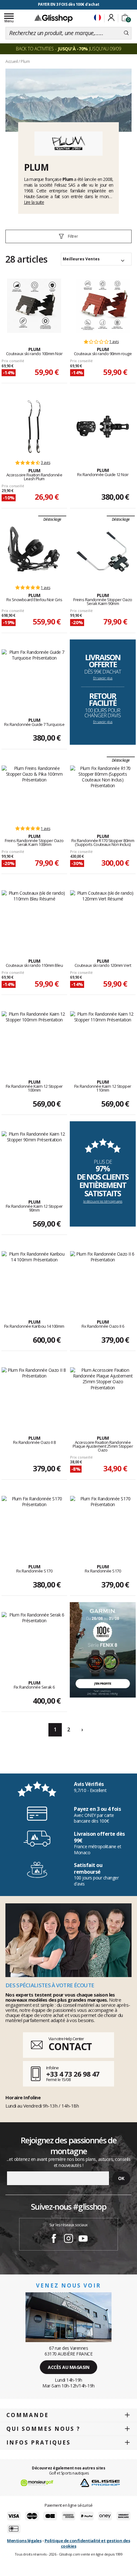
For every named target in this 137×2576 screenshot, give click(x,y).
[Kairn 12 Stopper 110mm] (103, 1038)
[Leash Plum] (34, 427)
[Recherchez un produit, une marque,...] (126, 33)
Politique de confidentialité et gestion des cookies (87, 2543)
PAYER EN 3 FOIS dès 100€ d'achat (69, 4)
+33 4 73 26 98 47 (73, 2074)
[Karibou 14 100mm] (34, 1278)
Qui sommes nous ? (43, 2429)
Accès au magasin (68, 2367)
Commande (28, 2415)
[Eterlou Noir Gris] (34, 552)
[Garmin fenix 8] (103, 1649)
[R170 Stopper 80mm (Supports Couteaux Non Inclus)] (103, 793)
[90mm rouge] (103, 306)
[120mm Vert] (103, 917)
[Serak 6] (34, 1639)
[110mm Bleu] (34, 917)
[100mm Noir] (34, 306)
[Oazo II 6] (103, 1278)
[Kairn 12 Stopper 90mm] (34, 1158)
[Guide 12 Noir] (103, 427)
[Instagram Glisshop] (68, 2239)
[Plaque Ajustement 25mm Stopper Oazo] (103, 1394)
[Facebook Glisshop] (54, 2239)
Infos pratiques (39, 2442)
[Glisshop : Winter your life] (54, 18)
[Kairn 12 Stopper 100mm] (34, 1038)
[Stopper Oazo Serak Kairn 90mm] (103, 552)
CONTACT (70, 2046)
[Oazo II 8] (34, 1394)
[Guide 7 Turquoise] (34, 676)
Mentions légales (24, 2541)
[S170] (34, 1523)
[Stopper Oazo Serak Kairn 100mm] (34, 793)
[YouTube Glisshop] (83, 2239)
